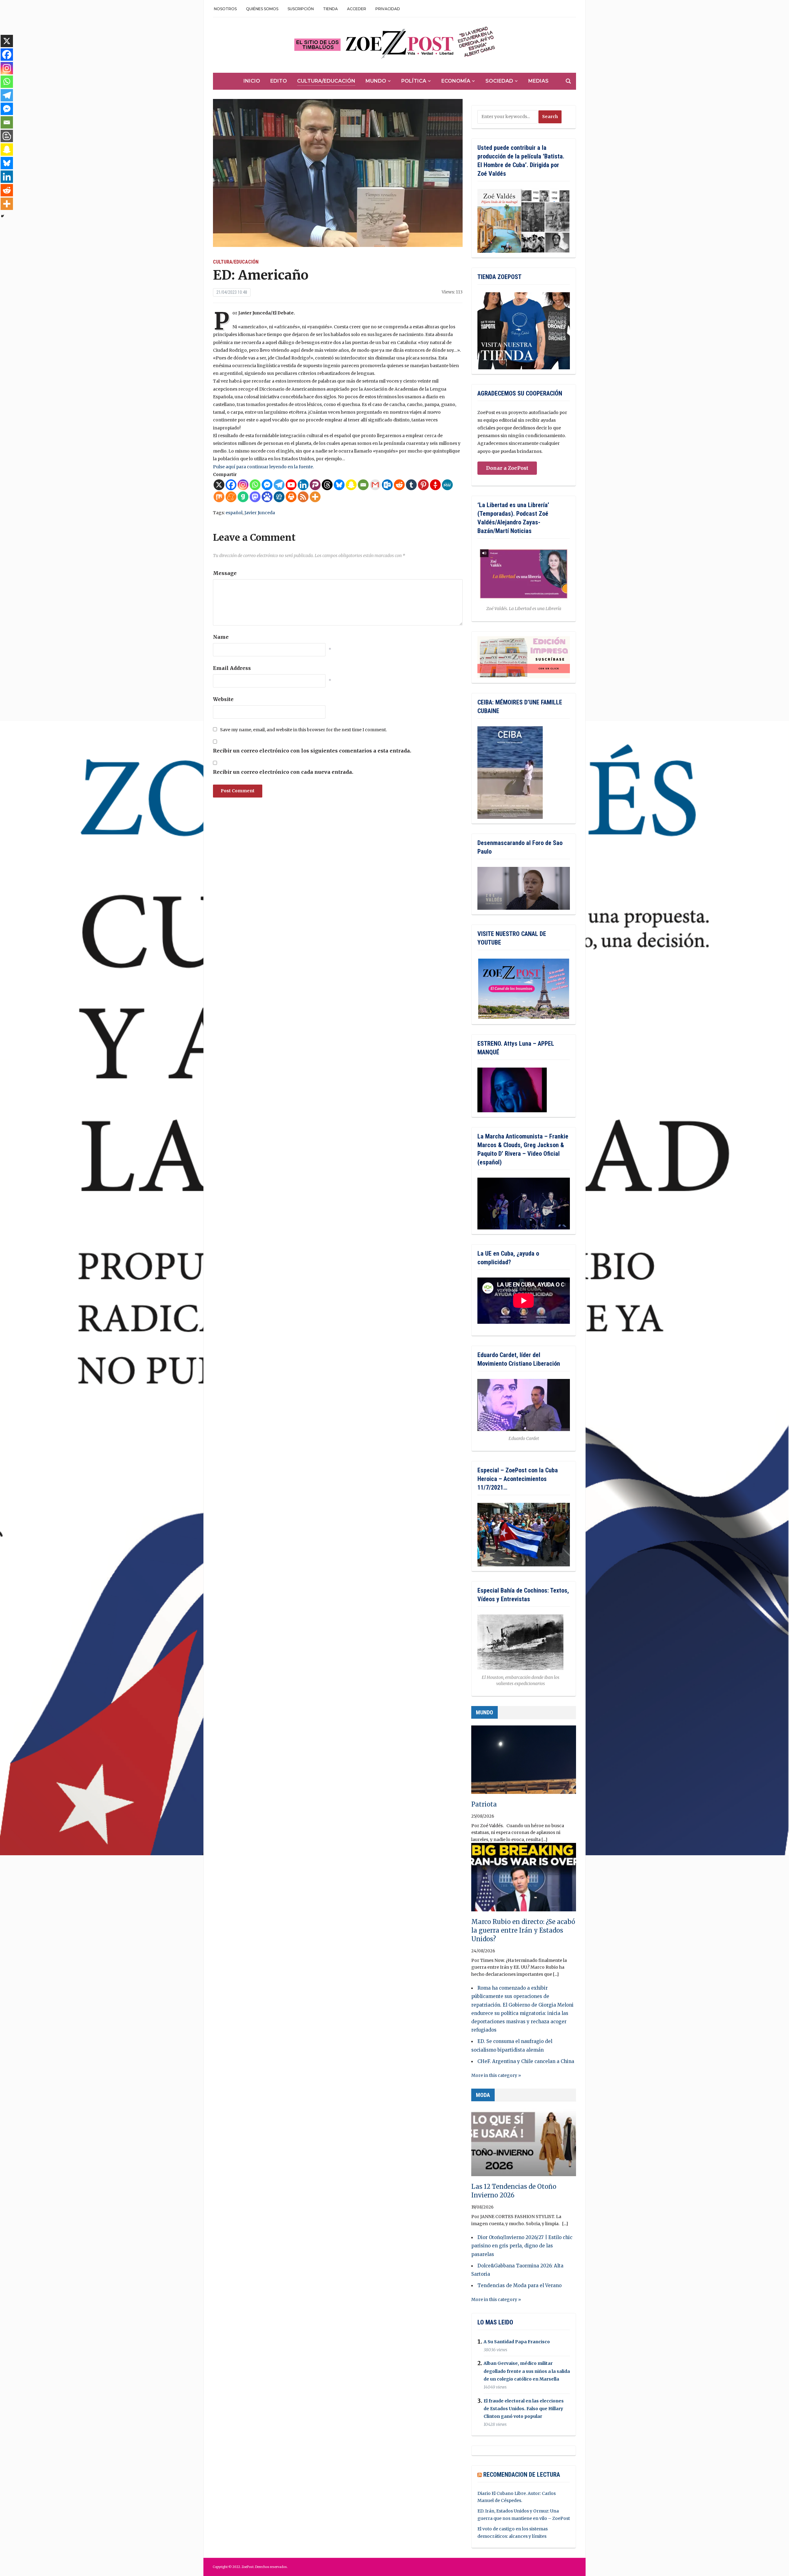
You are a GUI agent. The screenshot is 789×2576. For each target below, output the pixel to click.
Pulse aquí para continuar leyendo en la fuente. (263, 467)
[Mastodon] (255, 497)
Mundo (376, 81)
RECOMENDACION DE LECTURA (522, 2475)
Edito (279, 81)
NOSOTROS (225, 9)
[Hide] (2, 216)
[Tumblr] (411, 485)
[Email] (363, 485)
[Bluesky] (339, 485)
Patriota (484, 1804)
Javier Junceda (260, 513)
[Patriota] (524, 1762)
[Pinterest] (423, 485)
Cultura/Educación (326, 81)
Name (221, 637)
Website (223, 699)
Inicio (252, 81)
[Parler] (315, 485)
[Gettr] (435, 485)
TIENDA (330, 9)
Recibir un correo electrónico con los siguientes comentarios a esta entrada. (312, 751)
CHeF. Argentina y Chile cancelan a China (526, 2061)
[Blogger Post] (7, 136)
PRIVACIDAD (388, 9)
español (234, 513)
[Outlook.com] (387, 485)
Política (414, 81)
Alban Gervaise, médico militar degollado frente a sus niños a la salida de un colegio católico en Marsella (527, 2371)
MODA (483, 2095)
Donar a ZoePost (507, 468)
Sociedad (499, 81)
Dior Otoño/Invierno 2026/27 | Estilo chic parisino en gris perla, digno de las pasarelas (522, 2246)
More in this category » (496, 2075)
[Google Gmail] (375, 485)
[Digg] (279, 497)
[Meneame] (231, 497)
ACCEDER (357, 9)
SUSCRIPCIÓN (301, 9)
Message (225, 573)
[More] (315, 497)
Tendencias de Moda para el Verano (519, 2285)
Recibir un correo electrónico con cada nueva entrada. (283, 772)
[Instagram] (243, 485)
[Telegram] (279, 485)
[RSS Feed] (303, 497)
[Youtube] (291, 485)
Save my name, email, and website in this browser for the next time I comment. (303, 730)
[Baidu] (267, 497)
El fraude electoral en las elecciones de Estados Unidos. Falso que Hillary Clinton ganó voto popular (524, 2409)
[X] (219, 485)
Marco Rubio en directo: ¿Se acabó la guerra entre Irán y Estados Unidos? (523, 1930)
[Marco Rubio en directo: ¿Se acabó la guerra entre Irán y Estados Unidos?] (524, 1880)
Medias (538, 81)
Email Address (232, 668)
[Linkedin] (303, 485)
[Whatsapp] (255, 485)
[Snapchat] (351, 485)
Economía (456, 81)
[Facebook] (231, 485)
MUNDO (484, 1712)
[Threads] (327, 485)
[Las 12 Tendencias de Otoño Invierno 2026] (524, 2145)
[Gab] (243, 497)
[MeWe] (447, 485)
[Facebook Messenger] (267, 485)
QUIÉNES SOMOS (262, 9)
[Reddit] (399, 485)
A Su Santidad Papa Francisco (517, 2342)
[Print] (291, 497)
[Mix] (219, 497)
